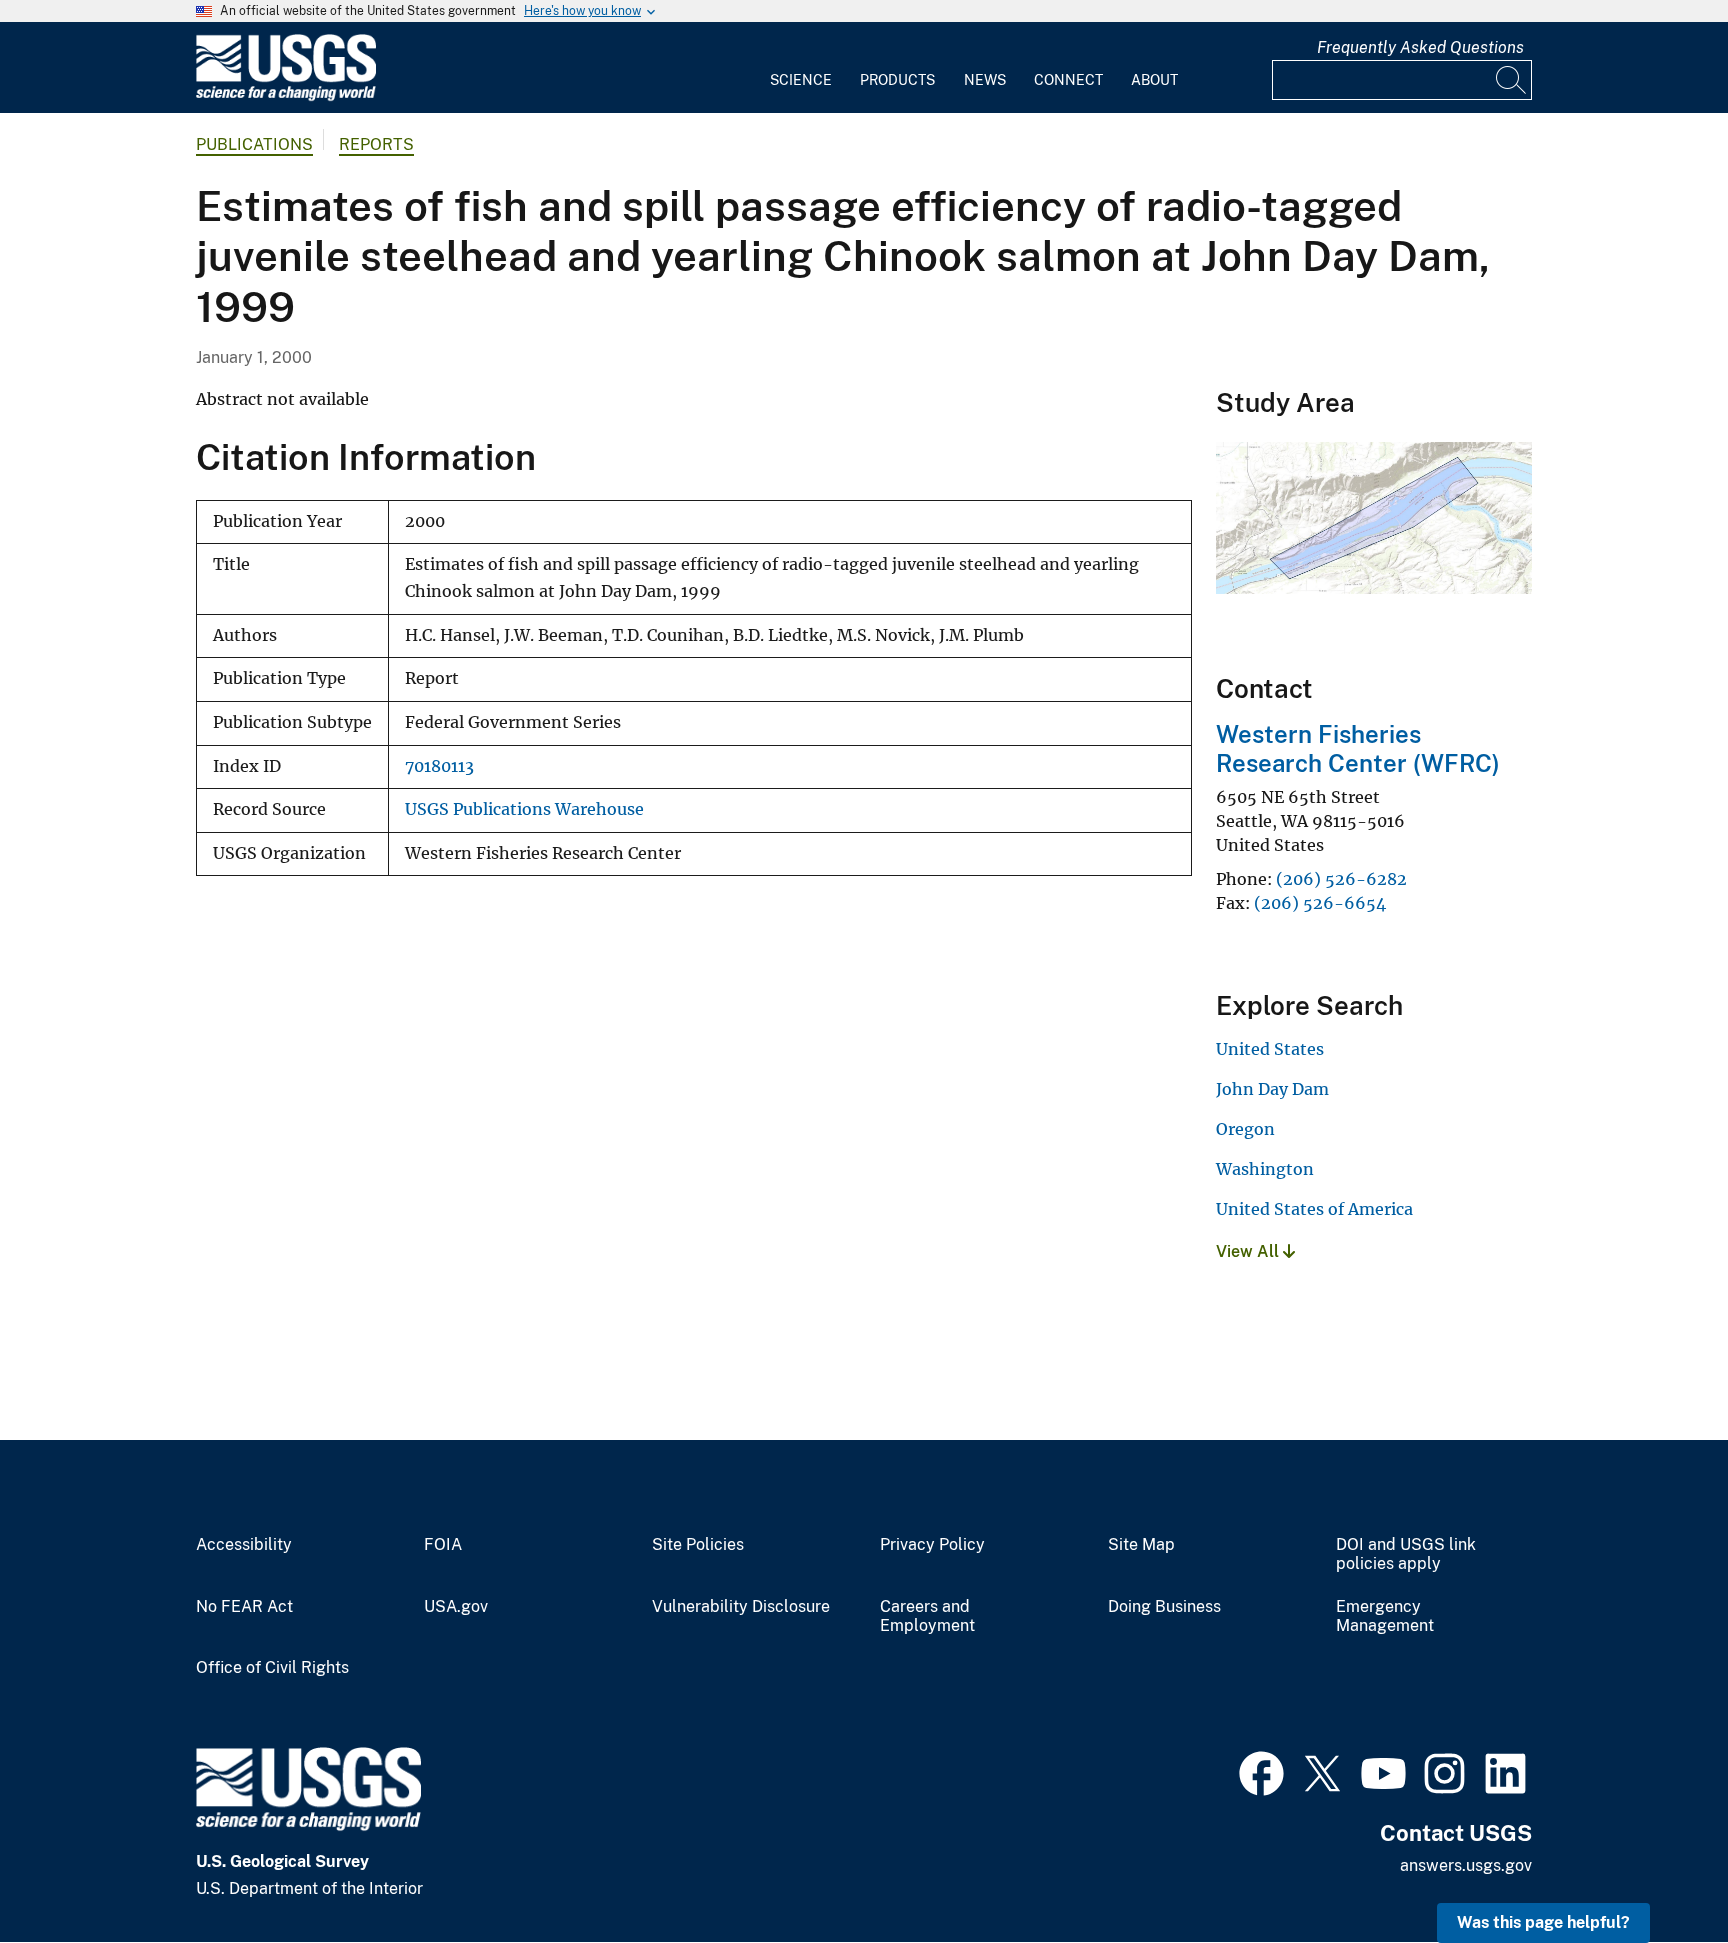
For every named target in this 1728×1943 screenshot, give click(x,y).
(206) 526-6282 (1341, 879)
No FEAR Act (244, 1607)
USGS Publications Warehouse (524, 809)
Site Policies (698, 1545)
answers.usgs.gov (1466, 1865)
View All (1249, 1251)
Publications (254, 144)
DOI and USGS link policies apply (1406, 1554)
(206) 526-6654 (1320, 903)
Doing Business (1164, 1607)
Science (801, 80)
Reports (376, 144)
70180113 (439, 766)
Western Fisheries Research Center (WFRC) (1358, 748)
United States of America (1314, 1209)
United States (1270, 1049)
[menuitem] (801, 68)
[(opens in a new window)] (1261, 1771)
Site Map (1141, 1545)
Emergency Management (1385, 1616)
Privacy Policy (932, 1545)
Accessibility (244, 1545)
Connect (1068, 80)
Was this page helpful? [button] (1543, 1922)
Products (897, 80)
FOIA (443, 1545)
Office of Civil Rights (272, 1668)
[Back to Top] (1655, 1870)
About (1154, 80)
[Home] (286, 96)
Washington (1265, 1169)
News (985, 80)
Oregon (1245, 1129)
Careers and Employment (927, 1616)
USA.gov (456, 1607)
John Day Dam (1272, 1089)
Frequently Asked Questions (1420, 47)
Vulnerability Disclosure (741, 1607)
